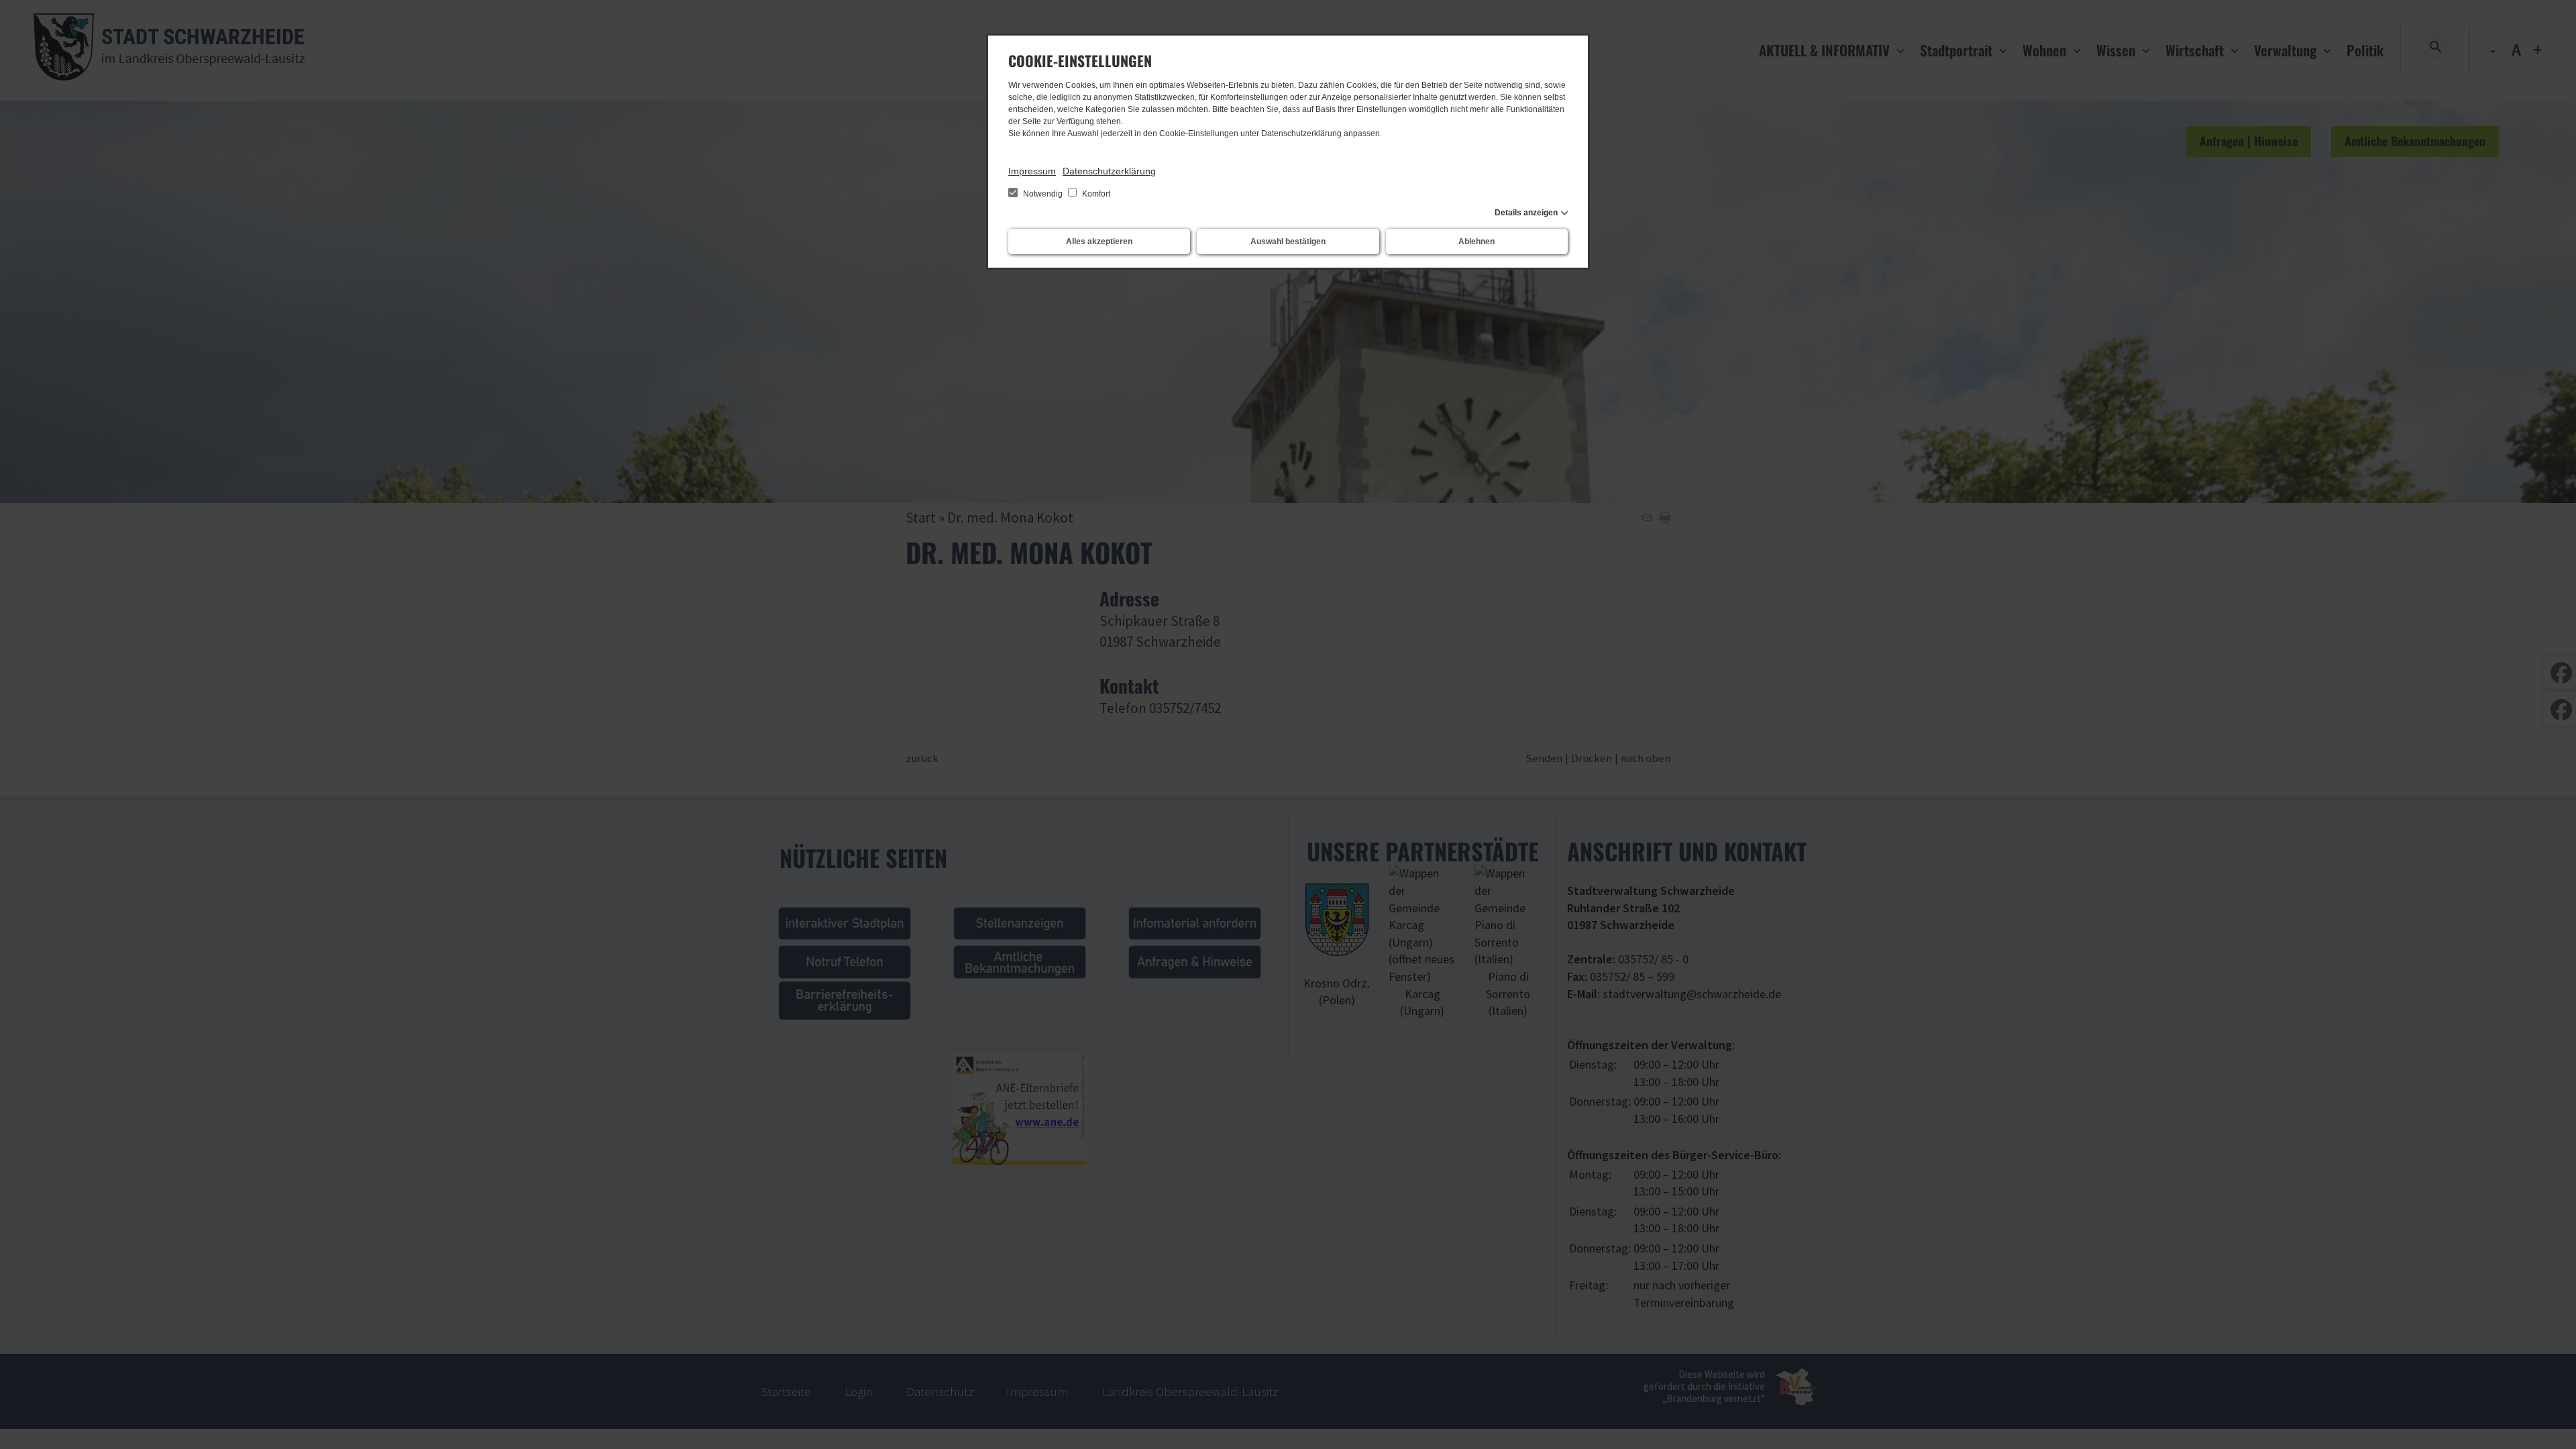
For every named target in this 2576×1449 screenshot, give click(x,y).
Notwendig (1043, 194)
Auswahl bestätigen (1288, 241)
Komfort (1095, 194)
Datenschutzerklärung (1109, 171)
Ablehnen (1477, 241)
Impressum (1032, 171)
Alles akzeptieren (1099, 241)
